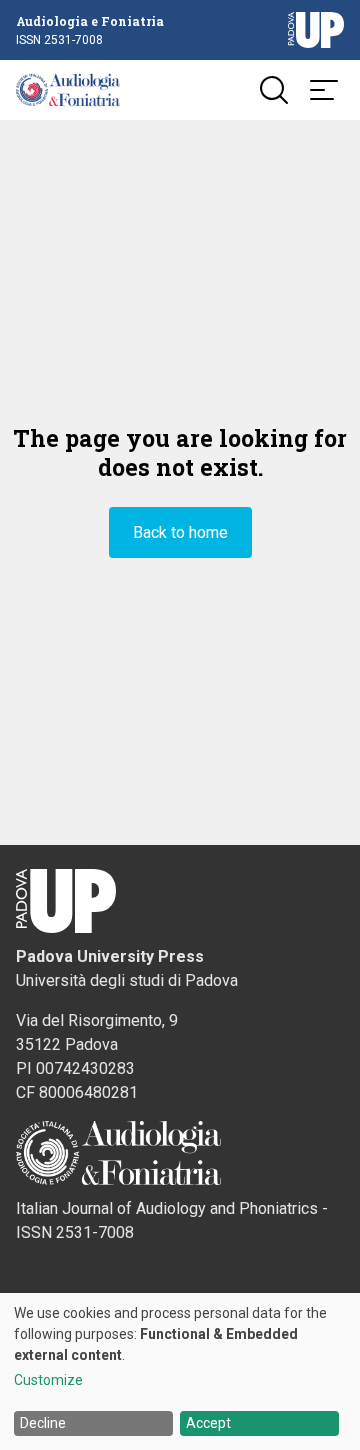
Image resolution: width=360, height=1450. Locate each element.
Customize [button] (48, 1380)
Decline (43, 1423)
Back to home (180, 532)
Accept (208, 1423)
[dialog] (180, 1371)
